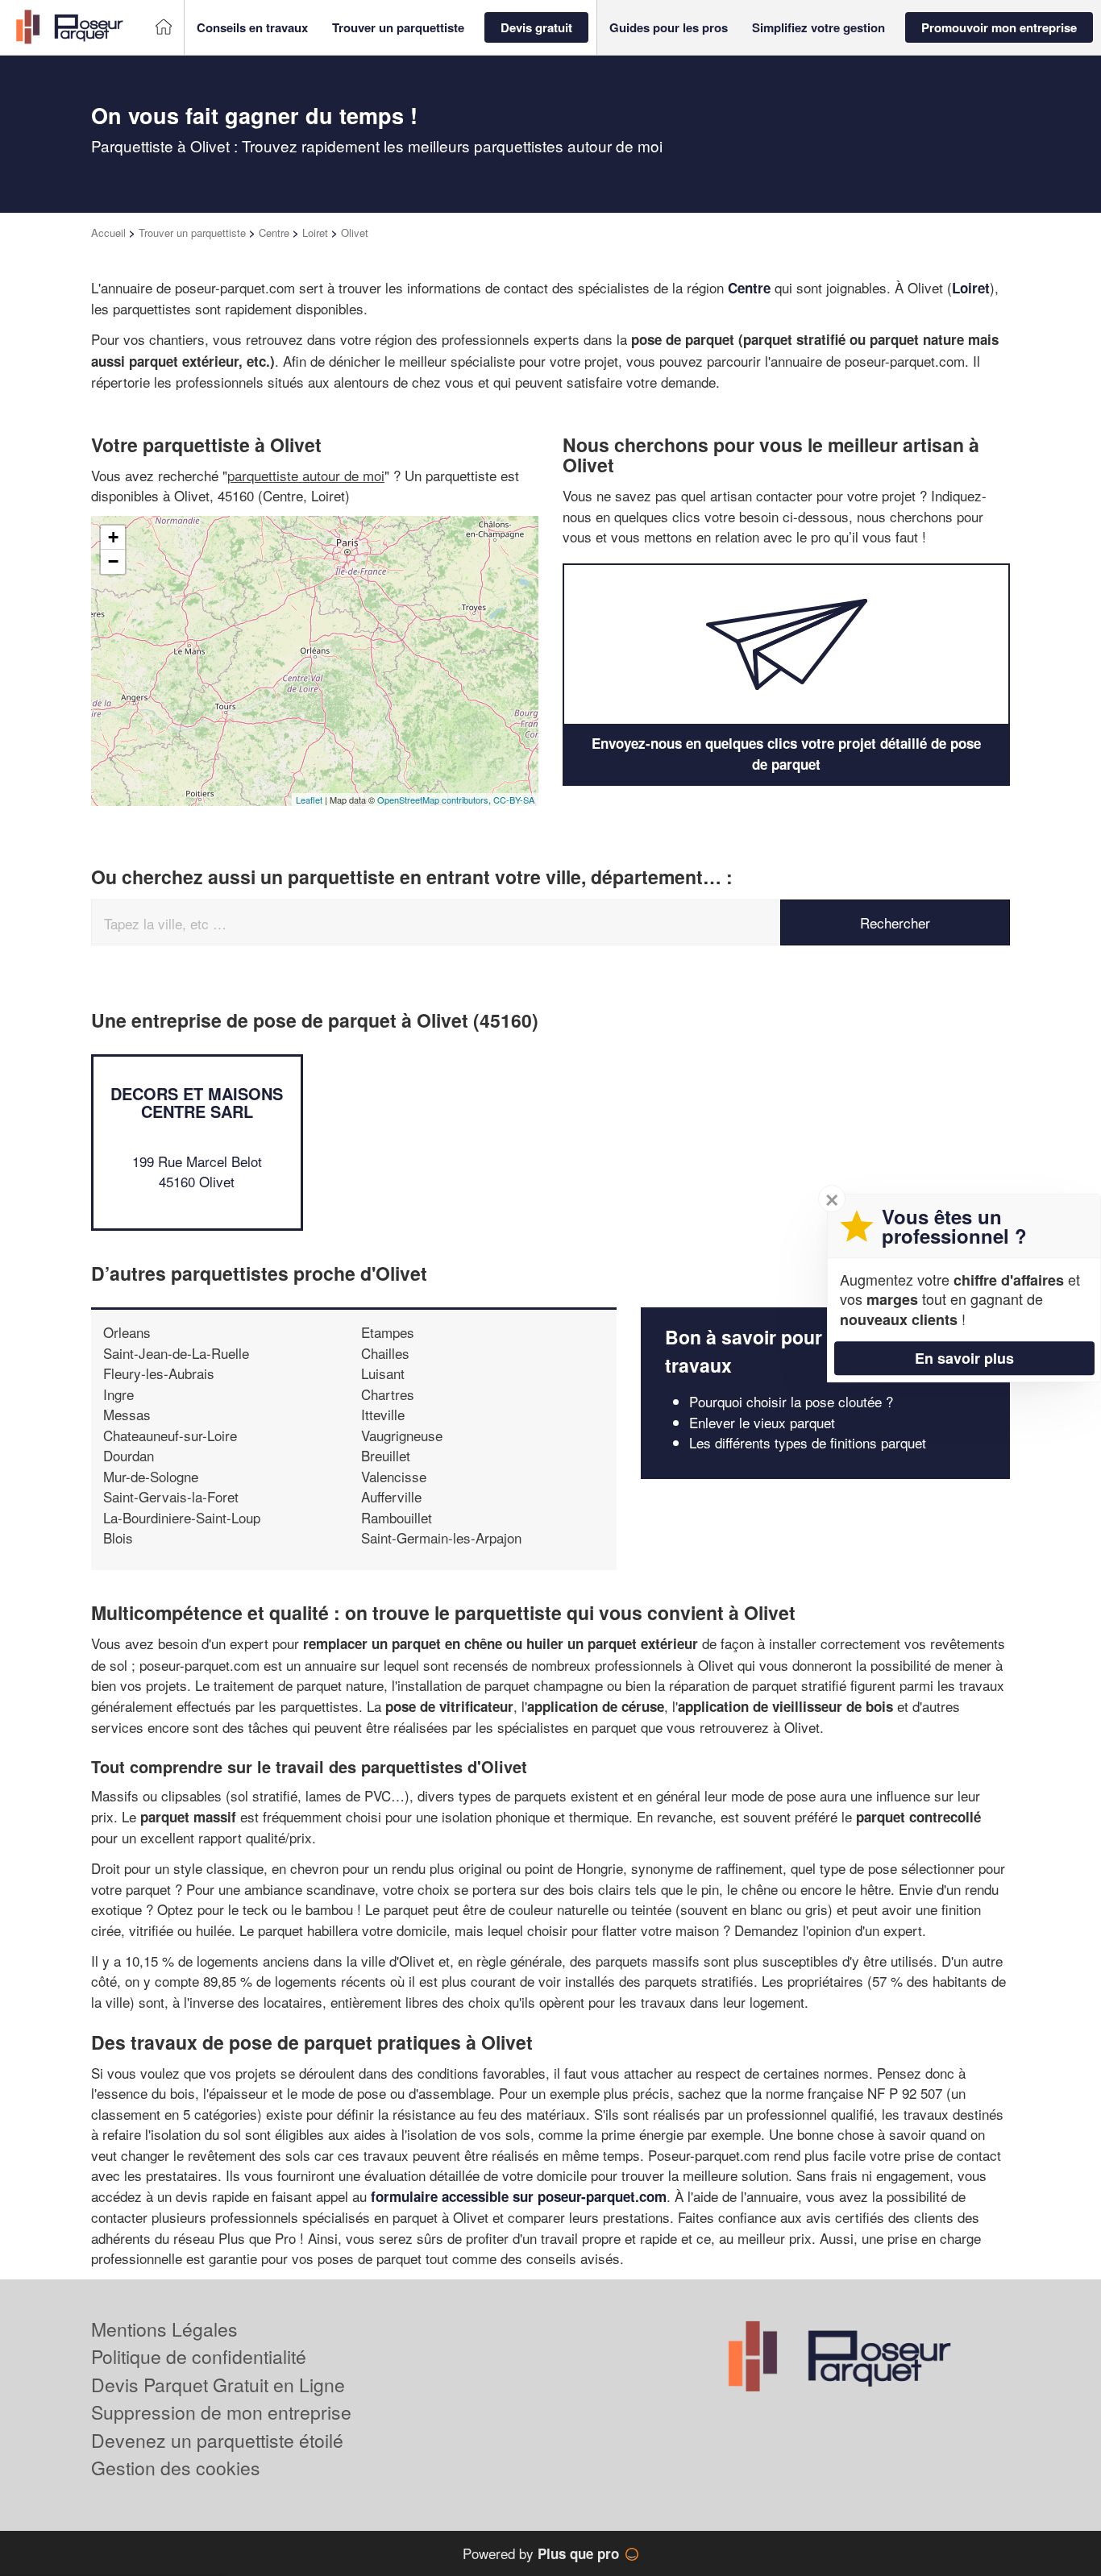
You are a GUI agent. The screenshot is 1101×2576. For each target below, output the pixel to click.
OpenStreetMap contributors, (435, 800)
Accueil (108, 233)
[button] (252, 28)
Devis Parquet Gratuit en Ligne (218, 2385)
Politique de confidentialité (199, 2356)
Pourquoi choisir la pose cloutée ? (791, 1401)
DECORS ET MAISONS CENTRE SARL (197, 1102)
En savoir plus (964, 1358)
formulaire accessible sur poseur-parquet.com (519, 2196)
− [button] (113, 561)
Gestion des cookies (176, 2468)
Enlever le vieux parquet (762, 1422)
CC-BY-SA (514, 800)
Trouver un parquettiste (192, 233)
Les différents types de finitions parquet (808, 1442)
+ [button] (113, 537)
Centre (274, 233)
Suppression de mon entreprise (221, 2412)
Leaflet (309, 800)
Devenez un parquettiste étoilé (217, 2440)
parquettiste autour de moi (306, 475)
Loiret (315, 233)
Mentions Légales (164, 2329)
